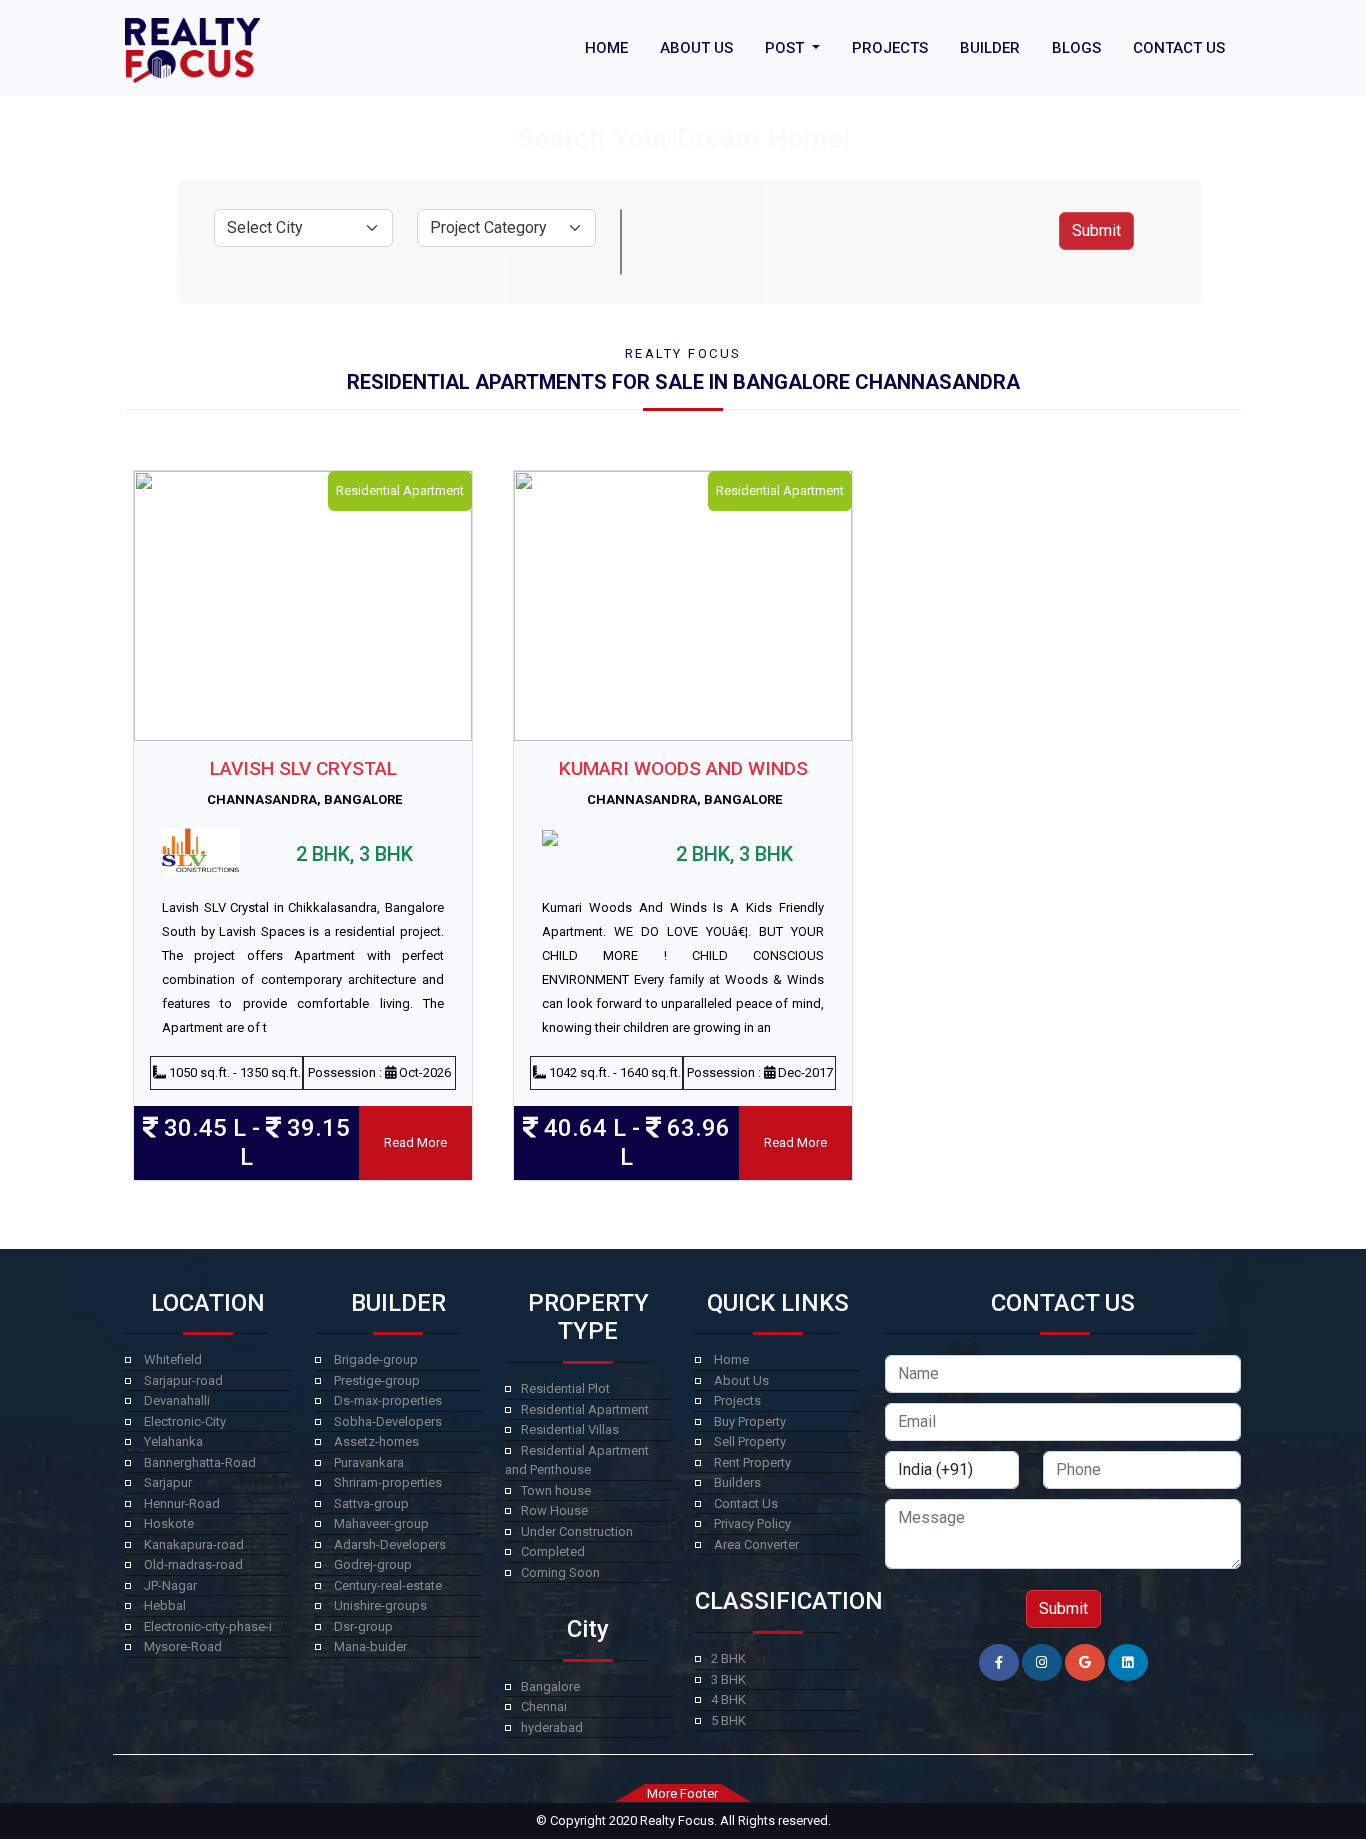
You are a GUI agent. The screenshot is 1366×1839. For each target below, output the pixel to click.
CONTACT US (1179, 48)
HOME (606, 48)
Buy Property (750, 1421)
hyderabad (552, 1727)
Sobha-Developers (388, 1421)
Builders (737, 1482)
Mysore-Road (183, 1646)
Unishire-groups (380, 1605)
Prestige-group (377, 1380)
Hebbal (165, 1605)
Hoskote (169, 1523)
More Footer (682, 1793)
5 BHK (728, 1720)
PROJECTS (890, 48)
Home (731, 1359)
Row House (554, 1510)
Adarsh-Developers (390, 1544)
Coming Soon (560, 1572)
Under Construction (577, 1531)
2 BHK (728, 1658)
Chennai (544, 1706)
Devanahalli (177, 1400)
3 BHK (728, 1679)
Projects (737, 1400)
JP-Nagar (170, 1585)
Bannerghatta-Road (200, 1462)
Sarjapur (168, 1482)
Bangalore (550, 1686)
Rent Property (752, 1462)
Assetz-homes (376, 1441)
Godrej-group (373, 1564)
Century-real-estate (388, 1585)
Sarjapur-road (183, 1380)
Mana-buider (370, 1646)
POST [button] (786, 48)
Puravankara (369, 1462)
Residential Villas (570, 1429)
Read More (415, 1142)
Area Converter (756, 1544)
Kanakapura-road (194, 1544)
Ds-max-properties (388, 1400)
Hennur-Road (182, 1503)
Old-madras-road (193, 1564)
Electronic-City (185, 1421)
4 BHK (728, 1699)
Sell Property (750, 1441)
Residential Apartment (585, 1409)
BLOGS (1076, 48)
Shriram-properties (388, 1482)
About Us (741, 1380)
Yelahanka (173, 1441)
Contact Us (746, 1503)
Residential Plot (565, 1388)
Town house (556, 1490)
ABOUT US (696, 48)
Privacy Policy (752, 1523)
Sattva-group (371, 1503)
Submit (1096, 230)
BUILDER (990, 48)
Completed (553, 1551)
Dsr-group (363, 1626)
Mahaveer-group (381, 1523)
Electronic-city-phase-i (208, 1626)
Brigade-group (376, 1359)
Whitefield (173, 1359)
